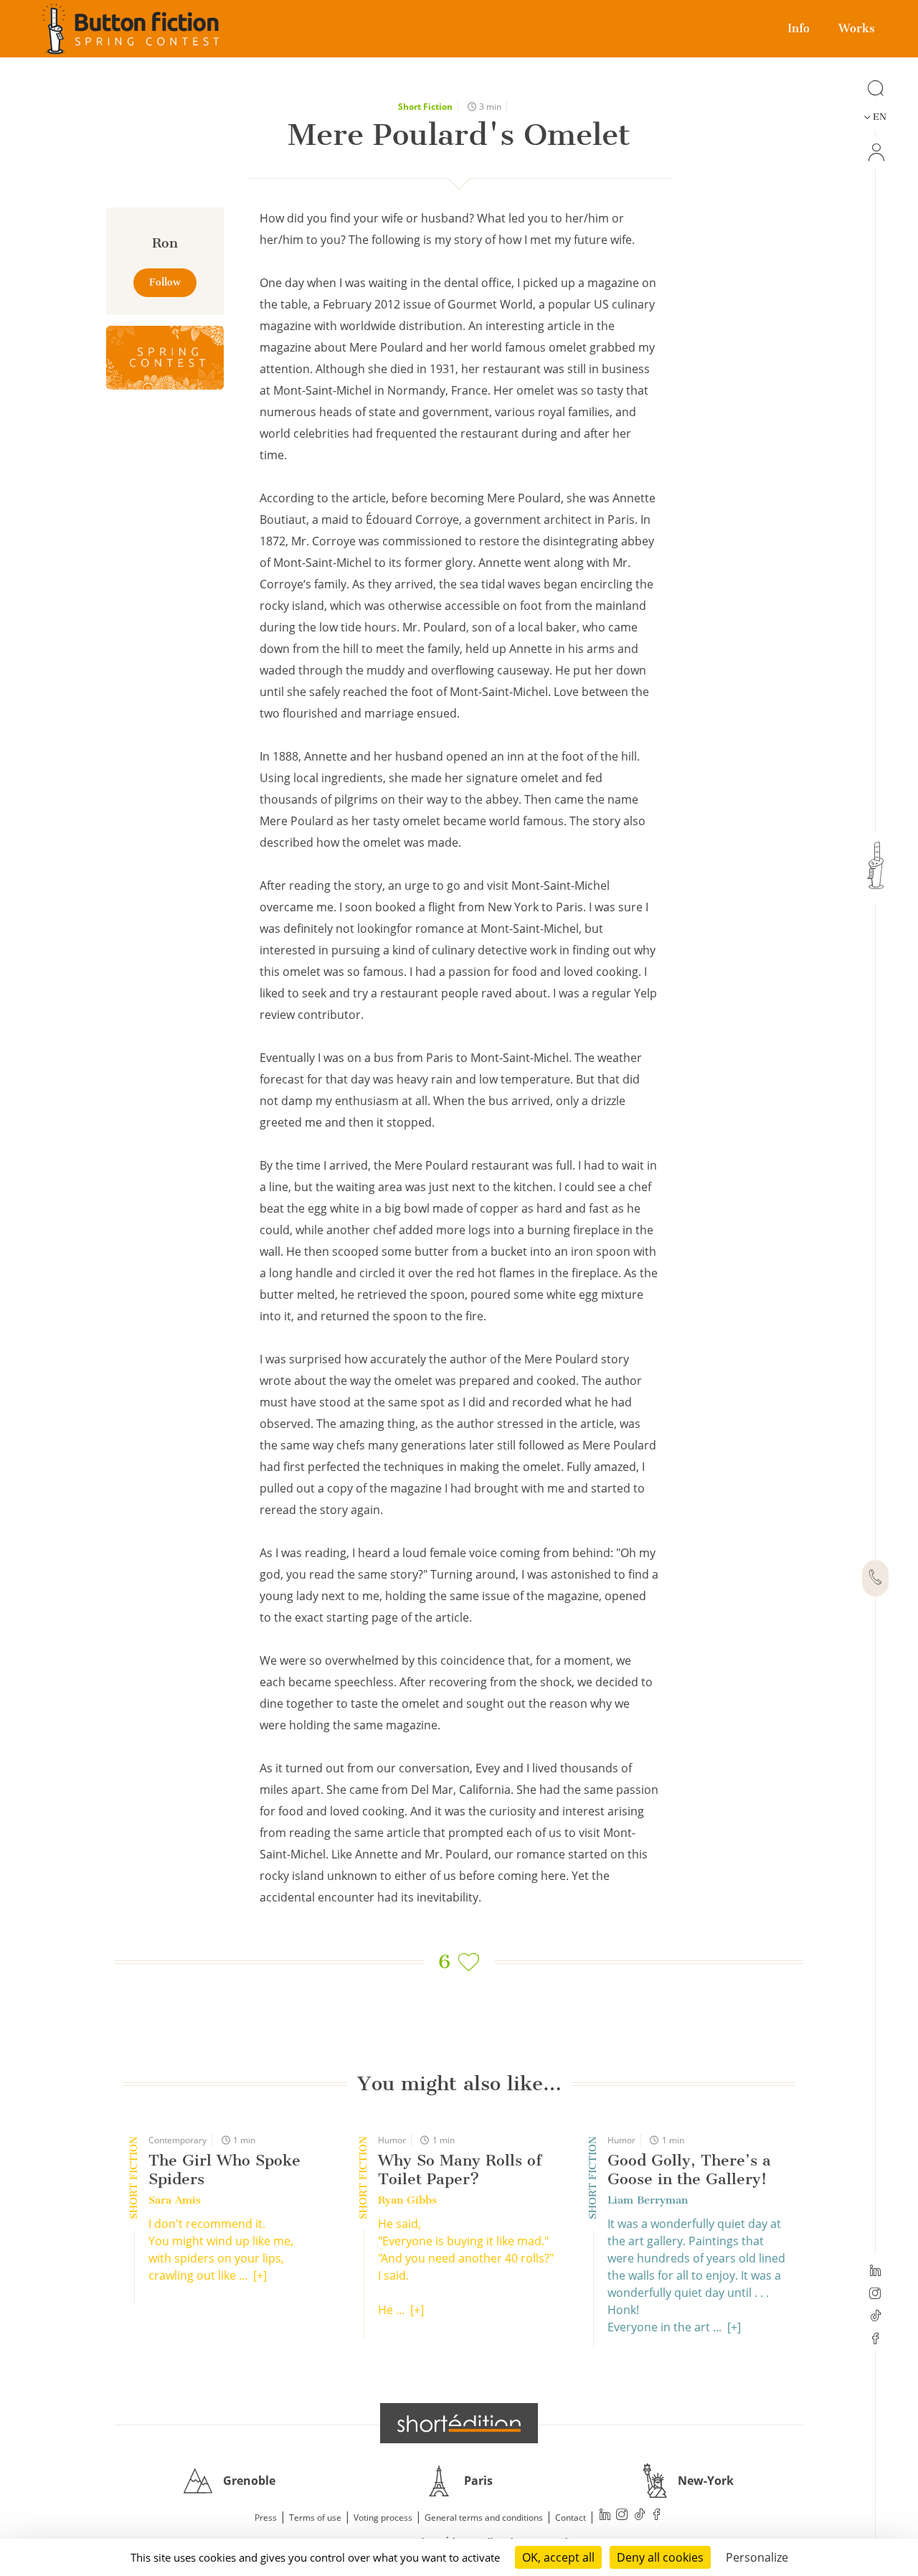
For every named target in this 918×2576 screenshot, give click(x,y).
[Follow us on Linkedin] (875, 2272)
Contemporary (178, 2140)
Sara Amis (175, 2200)
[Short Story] (165, 358)
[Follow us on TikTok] (875, 2317)
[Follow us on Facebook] (875, 2340)
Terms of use (315, 2518)
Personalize (757, 2557)
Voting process (383, 2518)
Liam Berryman (648, 2200)
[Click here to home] (459, 2423)
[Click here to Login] (875, 152)
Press (266, 2518)
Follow (165, 282)
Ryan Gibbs (407, 2200)
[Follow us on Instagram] (875, 2295)
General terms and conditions (484, 2518)
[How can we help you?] (875, 1579)
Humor (392, 2140)
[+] (260, 2275)
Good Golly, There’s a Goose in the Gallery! (689, 2170)
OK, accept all (558, 2557)
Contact (571, 2518)
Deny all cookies (660, 2557)
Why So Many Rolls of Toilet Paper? (460, 2170)
